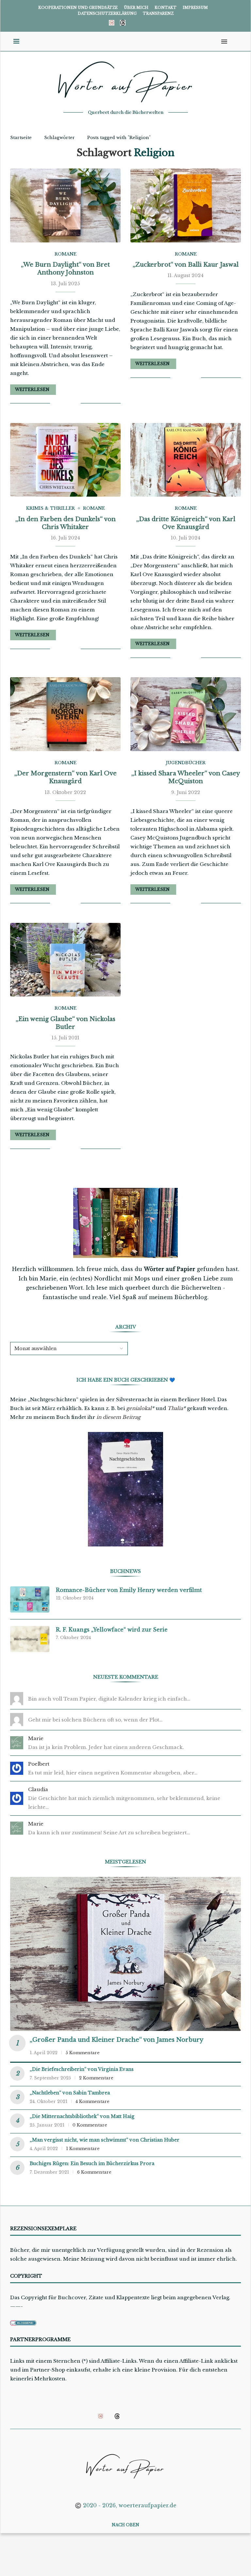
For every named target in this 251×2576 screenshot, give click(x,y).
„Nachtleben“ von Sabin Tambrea (70, 2093)
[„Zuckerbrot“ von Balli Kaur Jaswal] (186, 205)
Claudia (38, 1789)
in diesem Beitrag (118, 1417)
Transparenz (158, 13)
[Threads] (123, 23)
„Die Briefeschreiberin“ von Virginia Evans (82, 2069)
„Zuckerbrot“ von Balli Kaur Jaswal (186, 265)
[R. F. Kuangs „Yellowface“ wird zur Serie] (30, 1639)
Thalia (175, 1408)
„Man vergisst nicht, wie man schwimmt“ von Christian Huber (105, 2140)
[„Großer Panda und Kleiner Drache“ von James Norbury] (125, 1954)
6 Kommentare (94, 2172)
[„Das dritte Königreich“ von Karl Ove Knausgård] (186, 460)
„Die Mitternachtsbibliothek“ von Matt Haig (82, 2116)
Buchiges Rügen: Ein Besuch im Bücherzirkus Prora (92, 2163)
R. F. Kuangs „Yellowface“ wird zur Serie (112, 1630)
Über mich (136, 8)
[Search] (234, 42)
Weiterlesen (32, 389)
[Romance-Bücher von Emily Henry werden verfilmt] (30, 1599)
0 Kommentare (90, 2125)
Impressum (195, 8)
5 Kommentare (83, 2053)
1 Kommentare (83, 2149)
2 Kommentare (96, 2078)
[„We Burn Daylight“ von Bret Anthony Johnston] (65, 205)
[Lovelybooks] (112, 23)
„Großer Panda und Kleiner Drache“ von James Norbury (117, 2040)
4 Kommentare (92, 2101)
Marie (36, 1738)
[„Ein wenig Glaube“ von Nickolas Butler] (65, 960)
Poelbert (39, 1764)
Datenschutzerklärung (107, 13)
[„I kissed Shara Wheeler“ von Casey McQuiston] (186, 714)
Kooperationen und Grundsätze (78, 8)
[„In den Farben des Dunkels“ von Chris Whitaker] (65, 460)
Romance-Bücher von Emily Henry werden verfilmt (129, 1590)
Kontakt (166, 8)
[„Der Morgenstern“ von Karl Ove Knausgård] (65, 714)
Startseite (21, 138)
